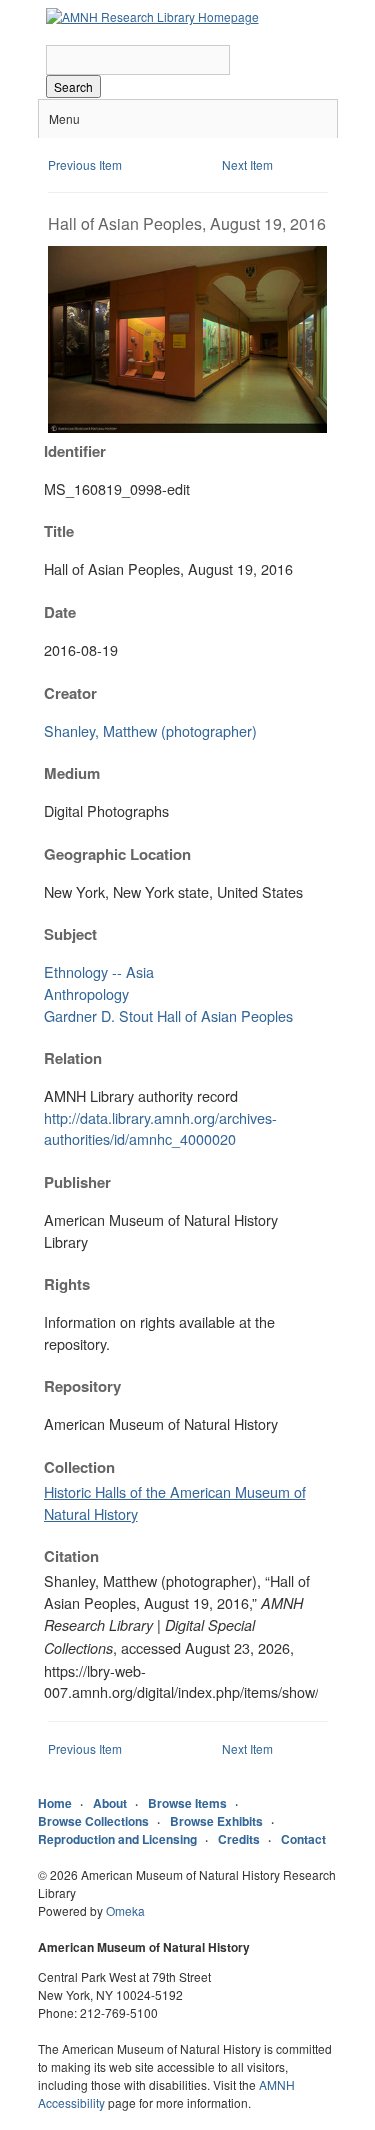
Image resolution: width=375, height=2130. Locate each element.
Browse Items (187, 1803)
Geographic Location (117, 854)
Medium (72, 773)
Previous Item (85, 164)
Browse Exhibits (216, 1821)
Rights (67, 1284)
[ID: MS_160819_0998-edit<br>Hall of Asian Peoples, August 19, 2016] (188, 427)
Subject (70, 934)
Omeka (125, 1910)
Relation (73, 1058)
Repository (82, 1386)
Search (73, 86)
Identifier (75, 451)
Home (55, 1803)
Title (59, 531)
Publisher (77, 1182)
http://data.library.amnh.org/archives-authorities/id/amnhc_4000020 (160, 1128)
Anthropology (86, 993)
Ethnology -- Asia (99, 971)
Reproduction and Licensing (117, 1839)
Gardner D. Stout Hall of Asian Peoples (168, 1015)
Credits (239, 1839)
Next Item (247, 164)
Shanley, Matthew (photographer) (150, 730)
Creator (70, 693)
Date (60, 612)
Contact (303, 1839)
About (110, 1803)
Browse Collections (93, 1821)
